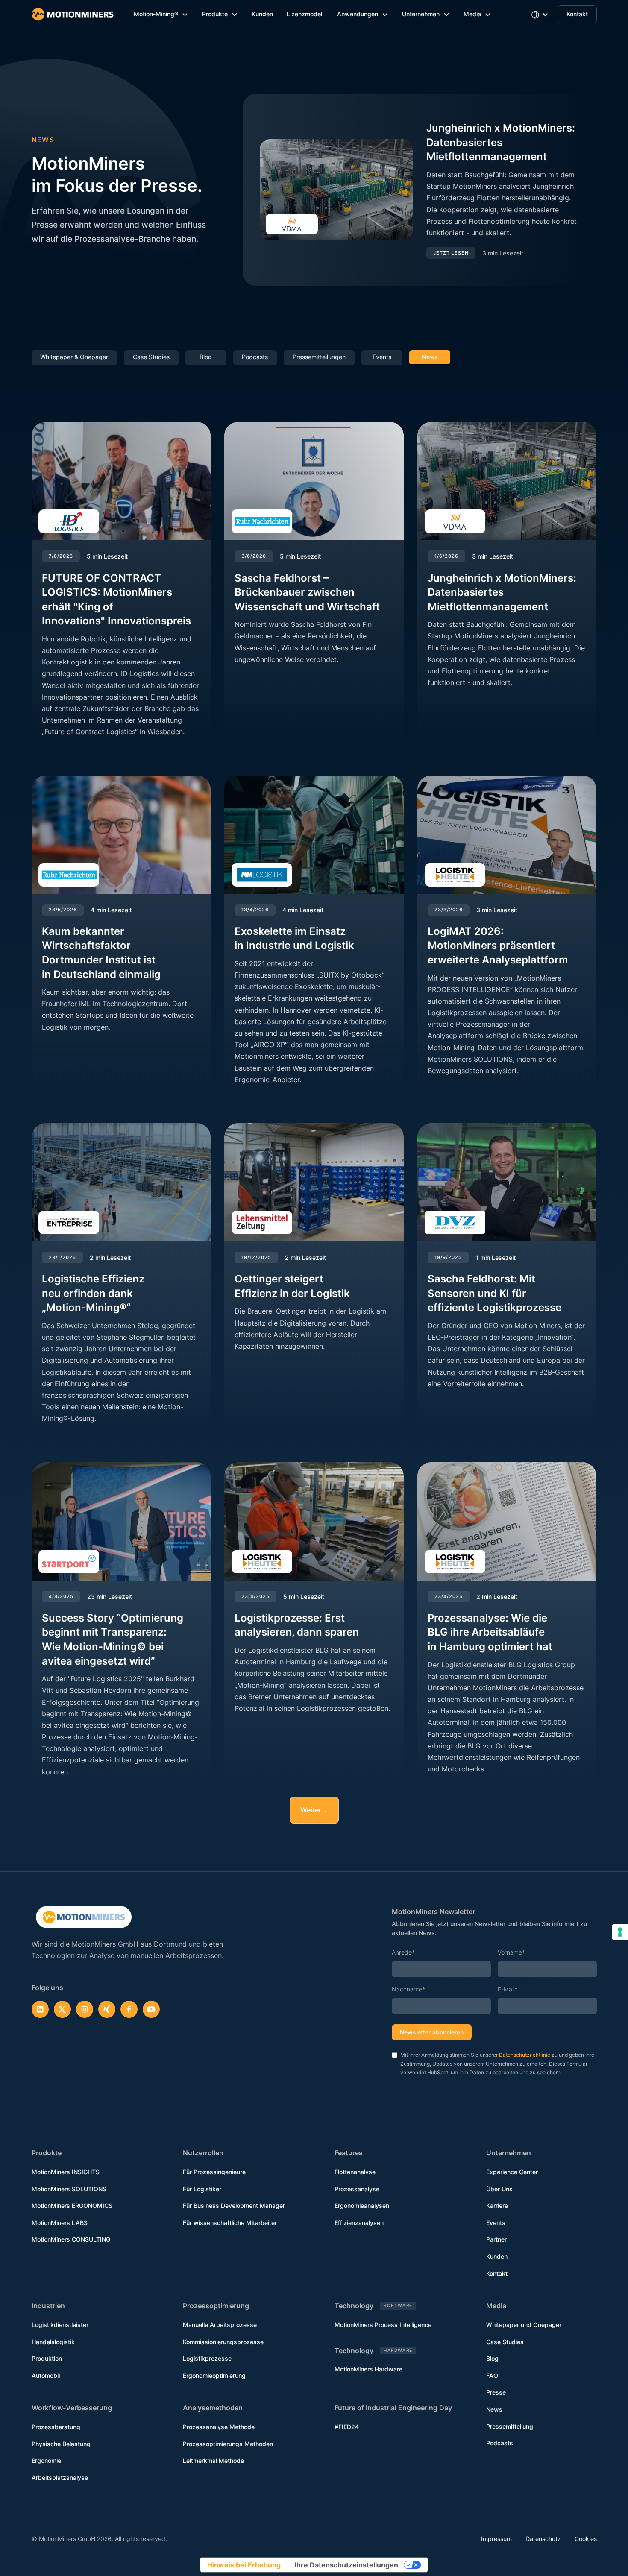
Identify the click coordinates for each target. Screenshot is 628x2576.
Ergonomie (46, 2460)
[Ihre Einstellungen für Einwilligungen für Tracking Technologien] (620, 1932)
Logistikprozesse (207, 2358)
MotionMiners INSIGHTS (66, 2172)
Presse (496, 2392)
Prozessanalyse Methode (219, 2427)
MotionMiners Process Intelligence (383, 2325)
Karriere (497, 2206)
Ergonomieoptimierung (214, 2375)
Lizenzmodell (305, 14)
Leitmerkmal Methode (213, 2460)
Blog (492, 2358)
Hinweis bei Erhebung (244, 2565)
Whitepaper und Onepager (524, 2325)
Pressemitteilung (510, 2426)
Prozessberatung (56, 2427)
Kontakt (577, 14)
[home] (73, 14)
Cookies (586, 2539)
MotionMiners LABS (60, 2223)
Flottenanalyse (355, 2172)
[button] (161, 14)
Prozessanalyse (357, 2189)
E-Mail (508, 1989)
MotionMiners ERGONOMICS (72, 2206)
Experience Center (512, 2172)
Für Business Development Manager (234, 2206)
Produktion (47, 2358)
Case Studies (505, 2342)
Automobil (46, 2375)
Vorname (511, 1952)
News (494, 2409)
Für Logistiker (202, 2189)
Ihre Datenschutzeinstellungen (346, 2565)
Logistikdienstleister (60, 2325)
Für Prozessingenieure (214, 2172)
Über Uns (499, 2189)
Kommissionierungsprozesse (223, 2342)
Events (496, 2223)
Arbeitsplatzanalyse (60, 2478)
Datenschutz (543, 2539)
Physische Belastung (61, 2444)
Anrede (403, 1952)
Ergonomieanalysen (362, 2206)
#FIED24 (347, 2427)
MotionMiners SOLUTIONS (69, 2189)
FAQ (492, 2375)
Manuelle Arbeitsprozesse (220, 2325)
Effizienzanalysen (359, 2223)
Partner (496, 2239)
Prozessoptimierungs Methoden (228, 2444)
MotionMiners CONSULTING (71, 2239)
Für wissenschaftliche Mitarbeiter (230, 2223)
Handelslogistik (53, 2342)
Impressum (496, 2539)
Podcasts (500, 2443)
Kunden (262, 14)
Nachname (408, 1989)
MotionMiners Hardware (368, 2369)
